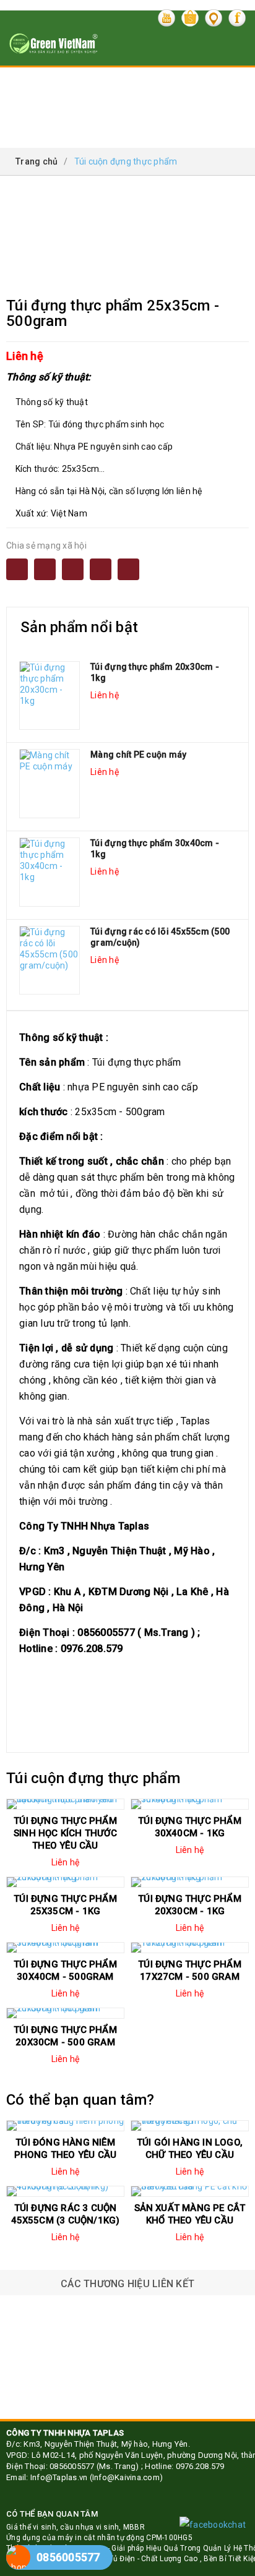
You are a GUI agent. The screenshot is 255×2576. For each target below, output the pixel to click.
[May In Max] (127, 2394)
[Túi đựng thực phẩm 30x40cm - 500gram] (65, 1948)
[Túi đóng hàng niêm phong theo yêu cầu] (65, 2126)
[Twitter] (101, 569)
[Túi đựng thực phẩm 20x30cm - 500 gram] (65, 2013)
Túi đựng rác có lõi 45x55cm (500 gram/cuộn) (160, 937)
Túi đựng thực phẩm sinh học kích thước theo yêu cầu (65, 1833)
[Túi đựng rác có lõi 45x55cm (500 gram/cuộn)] (50, 961)
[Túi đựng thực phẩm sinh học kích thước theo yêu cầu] (65, 1804)
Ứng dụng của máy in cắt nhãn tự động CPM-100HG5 (99, 2538)
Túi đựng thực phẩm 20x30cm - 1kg (155, 672)
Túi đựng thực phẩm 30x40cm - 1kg (155, 849)
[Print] (73, 569)
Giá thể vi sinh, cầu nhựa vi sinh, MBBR (76, 2527)
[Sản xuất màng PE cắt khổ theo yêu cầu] (190, 2191)
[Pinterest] (128, 569)
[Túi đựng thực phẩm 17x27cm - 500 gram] (190, 1948)
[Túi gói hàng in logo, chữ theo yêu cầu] (190, 2126)
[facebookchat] (213, 2525)
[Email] (45, 569)
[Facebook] (17, 569)
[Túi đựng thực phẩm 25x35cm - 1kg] (65, 1882)
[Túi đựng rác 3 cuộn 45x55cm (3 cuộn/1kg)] (65, 2191)
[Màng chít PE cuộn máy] (50, 784)
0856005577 (68, 2557)
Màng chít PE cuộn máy (138, 755)
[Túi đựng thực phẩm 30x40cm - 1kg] (50, 872)
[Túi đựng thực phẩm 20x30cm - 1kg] (50, 696)
